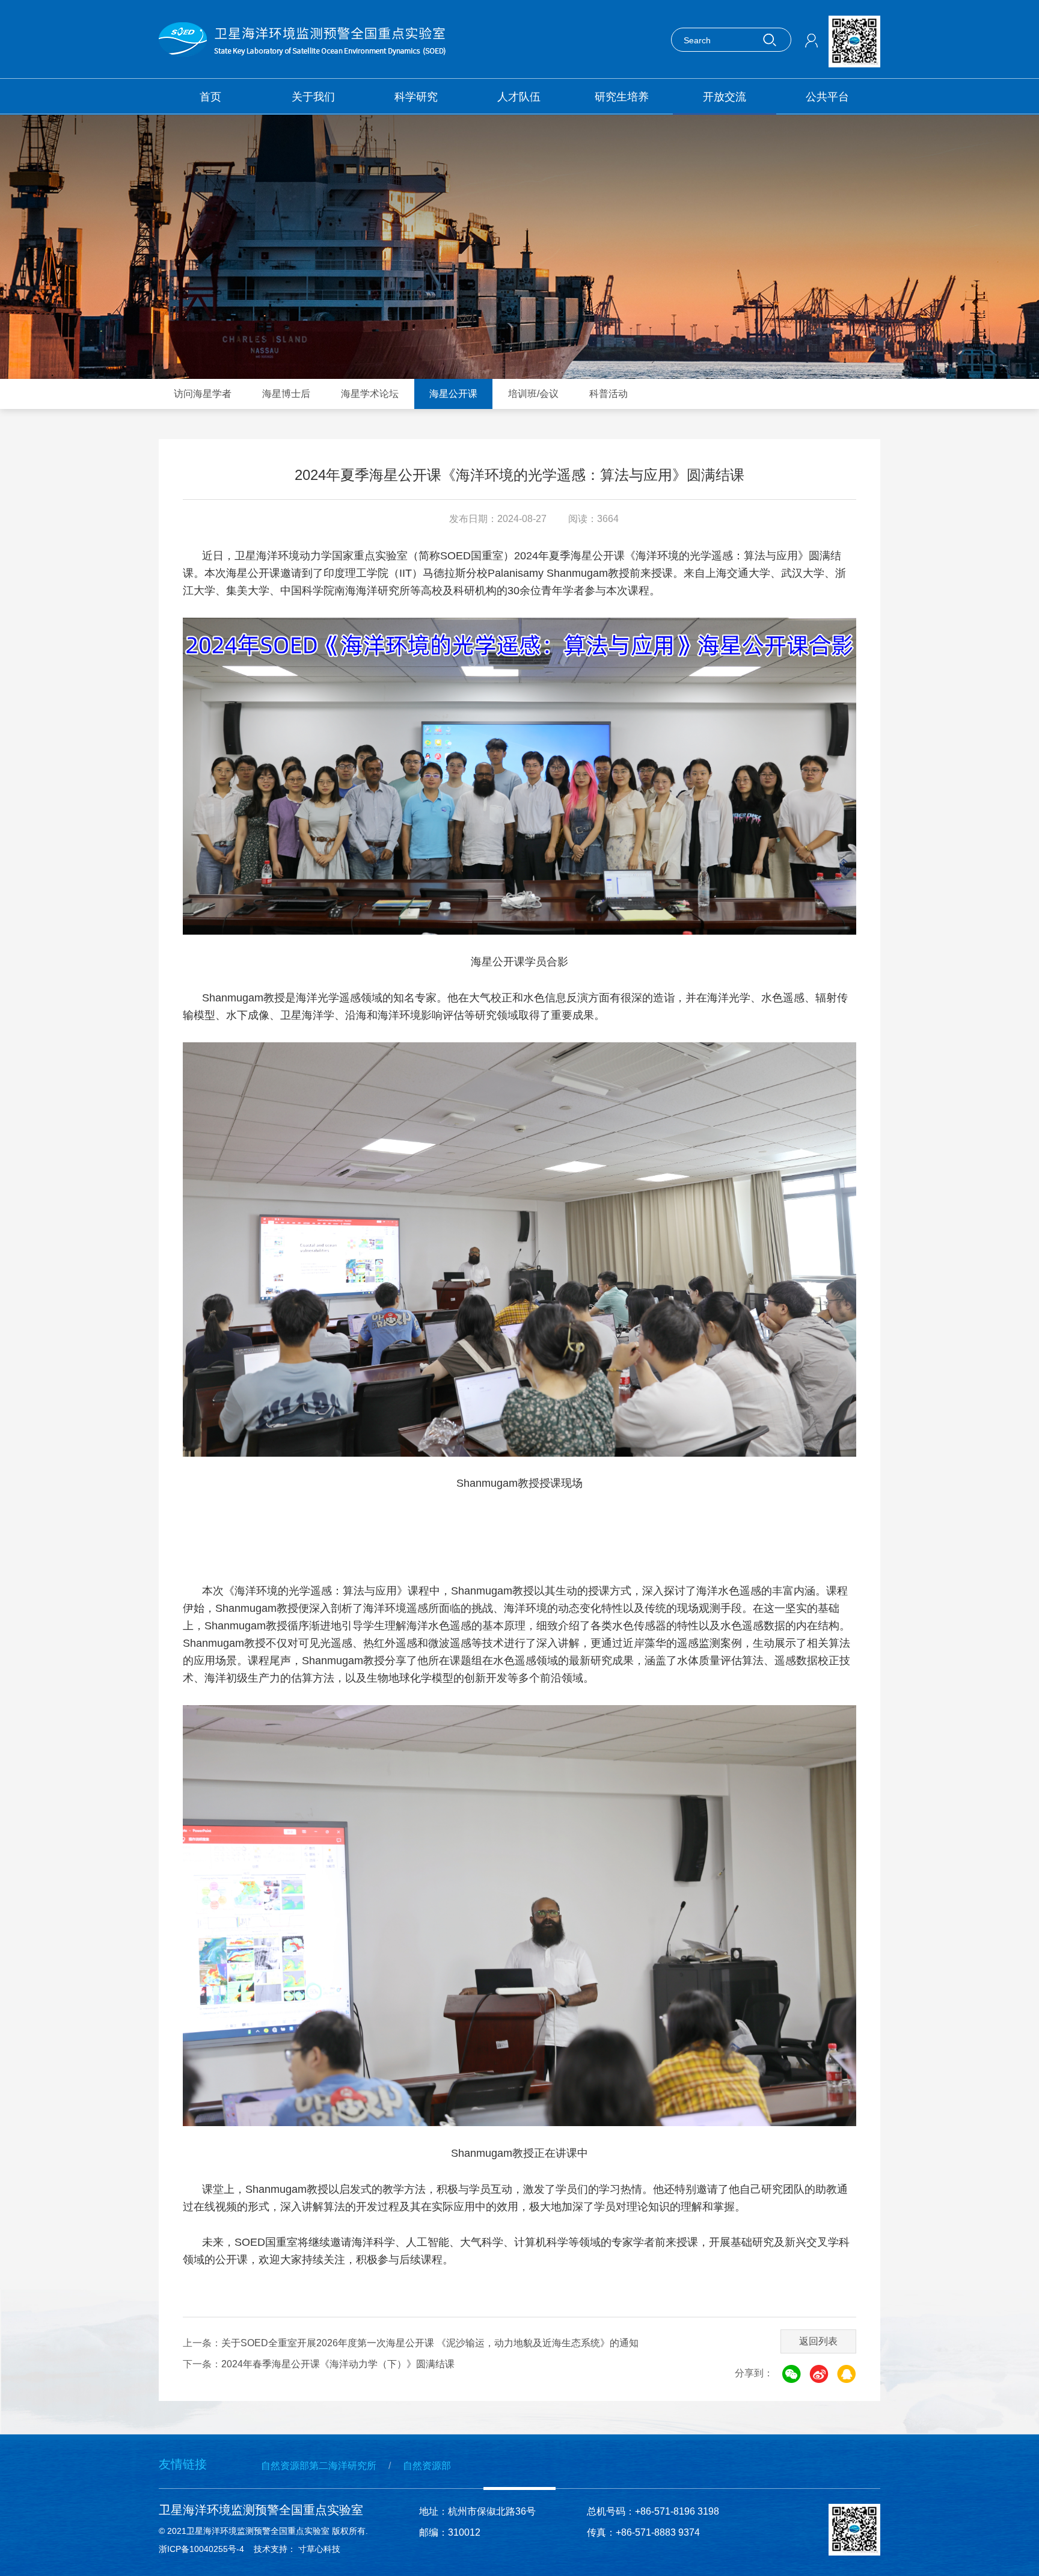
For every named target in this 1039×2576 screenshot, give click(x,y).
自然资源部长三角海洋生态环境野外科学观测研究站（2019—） (290, 197)
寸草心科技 (322, 2549)
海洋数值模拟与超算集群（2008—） (607, 150)
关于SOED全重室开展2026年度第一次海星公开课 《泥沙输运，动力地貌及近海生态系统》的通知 (430, 2343)
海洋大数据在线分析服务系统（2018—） (787, 150)
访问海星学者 (203, 394)
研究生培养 (622, 97)
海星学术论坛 (370, 394)
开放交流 (725, 97)
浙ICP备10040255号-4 (201, 2549)
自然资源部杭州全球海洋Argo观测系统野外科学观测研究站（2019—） (461, 197)
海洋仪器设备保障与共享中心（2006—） (446, 150)
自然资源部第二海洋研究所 (319, 2466)
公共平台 (827, 97)
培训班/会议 (533, 394)
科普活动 (608, 394)
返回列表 (818, 2341)
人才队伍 (519, 97)
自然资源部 (427, 2466)
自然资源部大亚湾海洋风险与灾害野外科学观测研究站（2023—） (631, 197)
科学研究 (416, 97)
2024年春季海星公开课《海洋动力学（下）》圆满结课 (338, 2364)
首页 (210, 97)
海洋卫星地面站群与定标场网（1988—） (275, 150)
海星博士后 (286, 394)
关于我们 (313, 97)
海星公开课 (453, 394)
